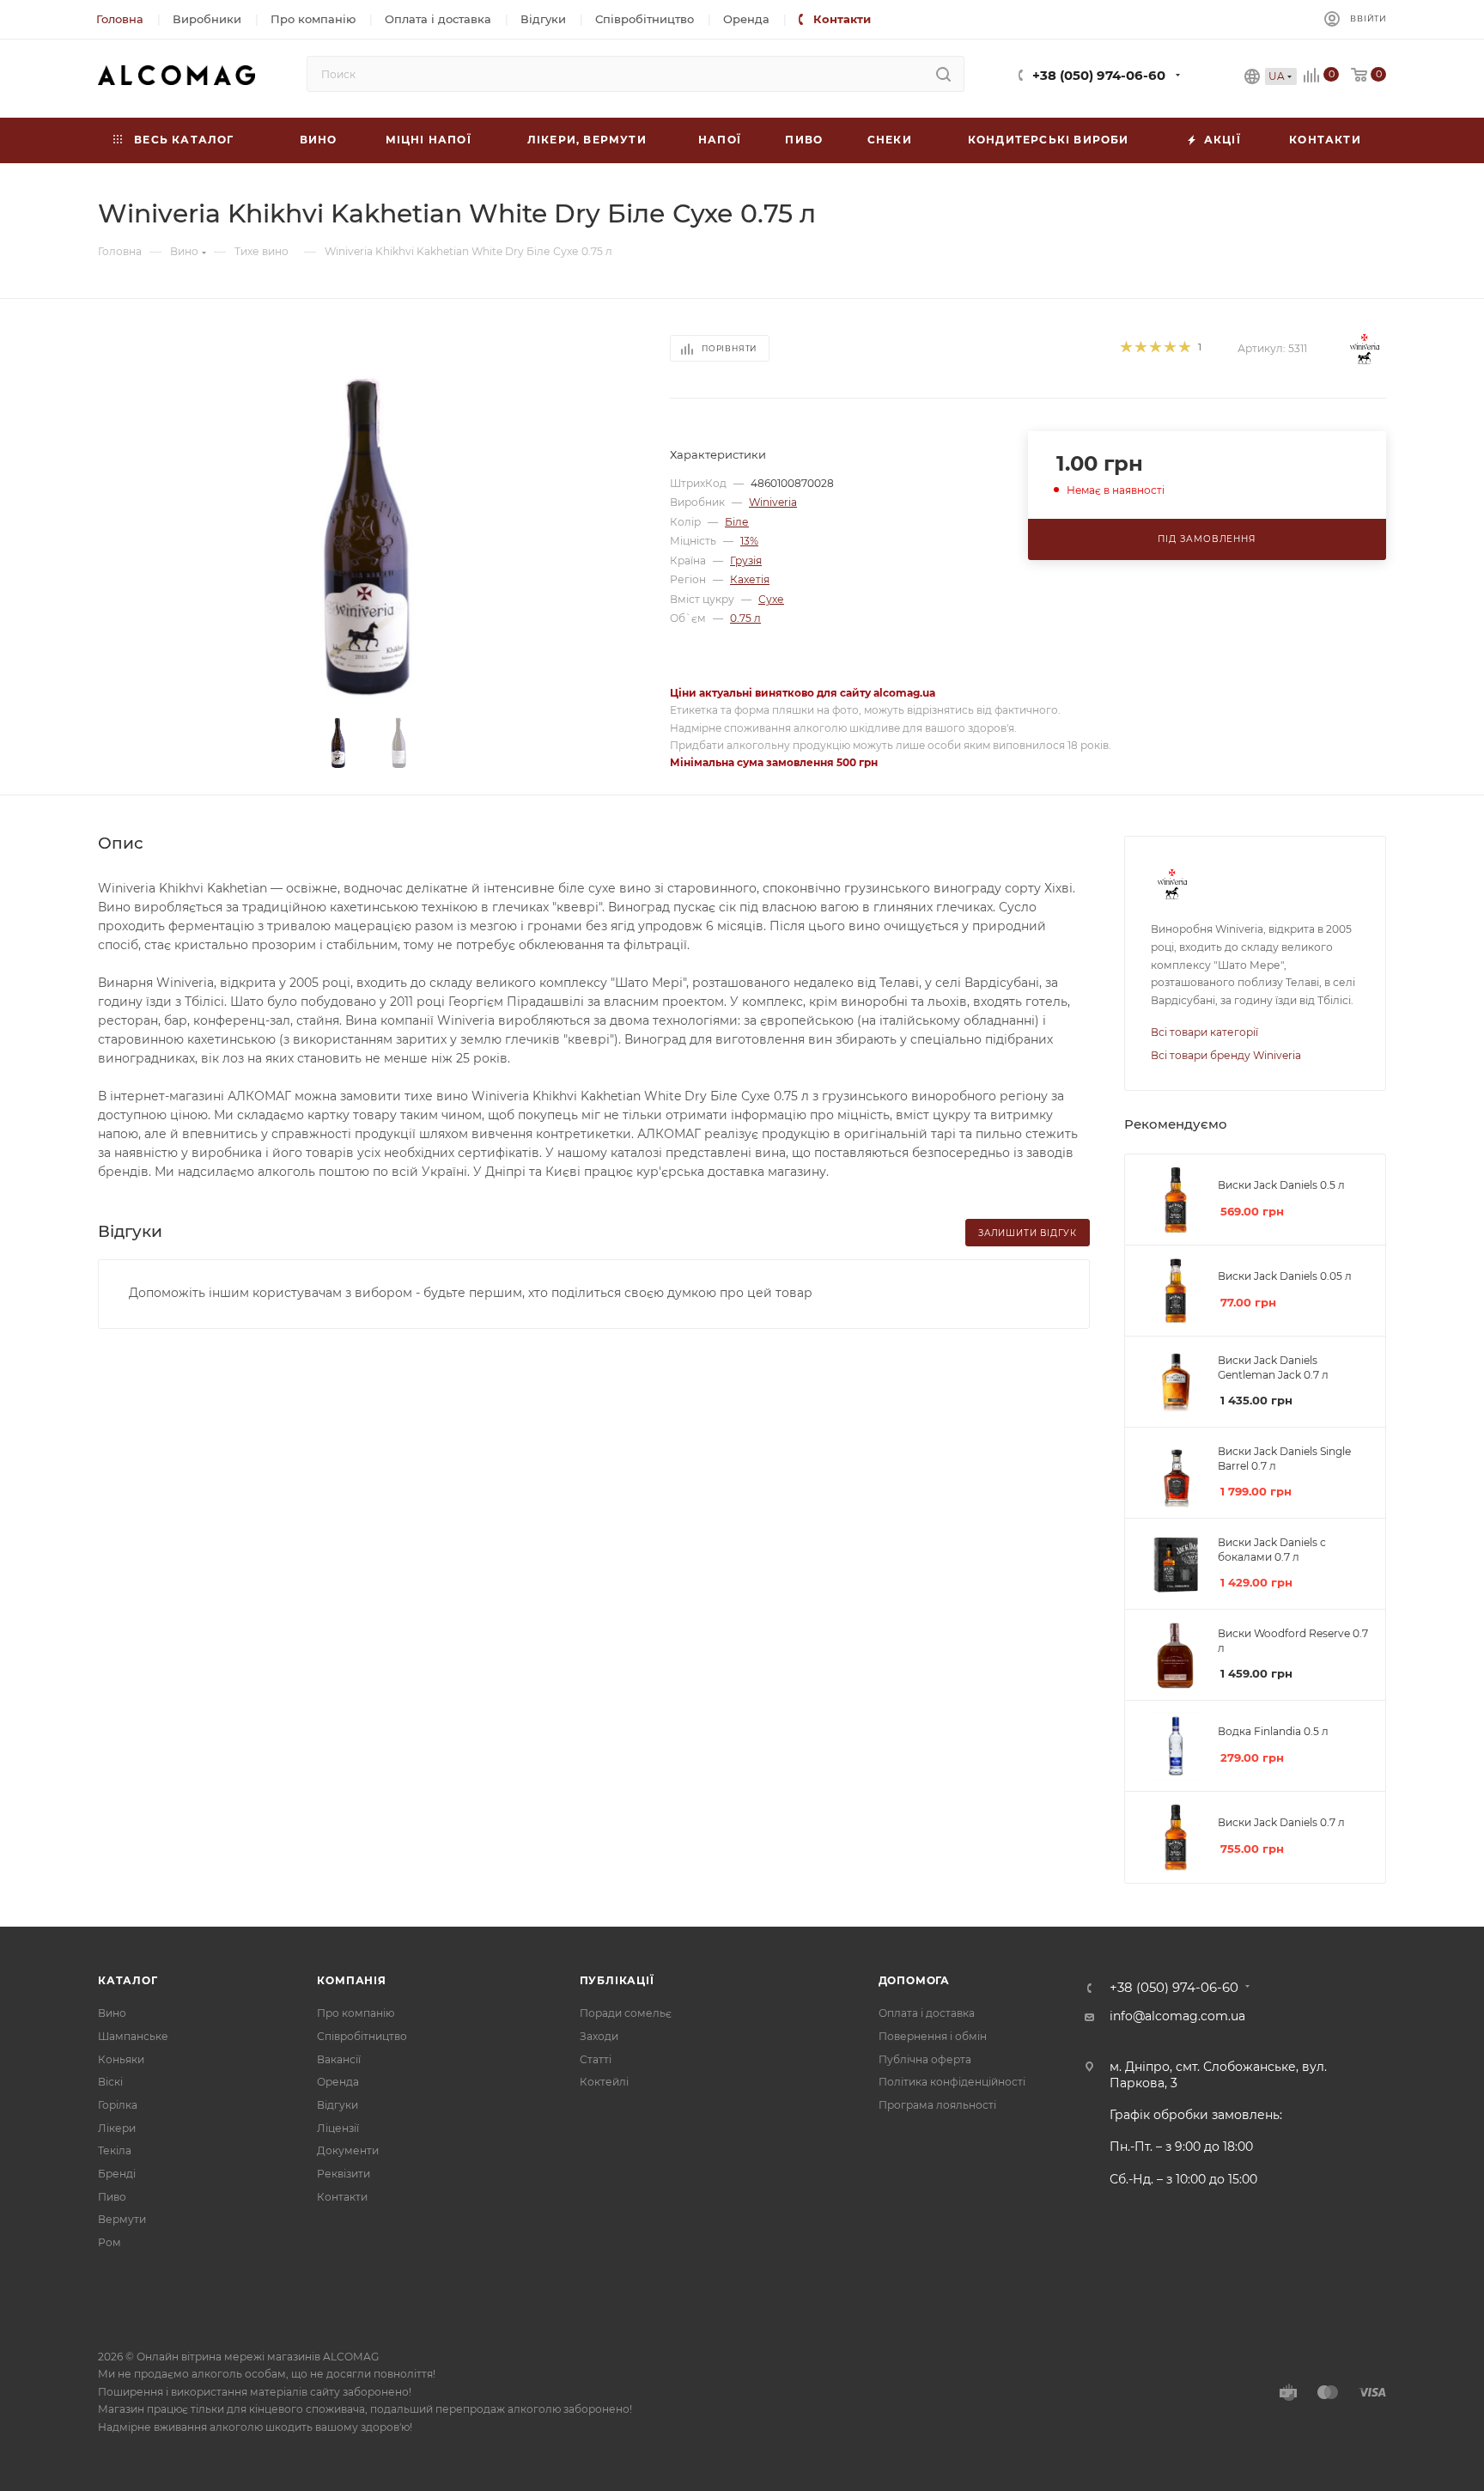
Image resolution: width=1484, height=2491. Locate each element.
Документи (348, 2150)
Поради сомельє (626, 2013)
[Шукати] (943, 74)
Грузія (746, 560)
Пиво (112, 2197)
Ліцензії (338, 2128)
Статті (596, 2059)
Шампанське (133, 2036)
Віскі (110, 2082)
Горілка (118, 2105)
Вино (112, 2013)
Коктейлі (604, 2082)
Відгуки (338, 2105)
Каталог (128, 1980)
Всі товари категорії (1204, 1032)
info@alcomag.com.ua (1177, 2016)
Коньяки (121, 2059)
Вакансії (339, 2059)
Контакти (342, 2197)
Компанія (351, 1980)
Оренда (338, 2082)
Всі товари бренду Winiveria (1226, 1055)
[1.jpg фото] (369, 537)
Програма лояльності (937, 2105)
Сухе (771, 599)
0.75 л (745, 618)
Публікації (617, 1980)
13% (749, 541)
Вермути (122, 2219)
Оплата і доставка (927, 2013)
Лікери (117, 2128)
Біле (737, 522)
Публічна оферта (925, 2059)
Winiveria (773, 502)
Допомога (914, 1980)
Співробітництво (362, 2036)
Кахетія (750, 579)
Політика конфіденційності (952, 2082)
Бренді (117, 2174)
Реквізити (344, 2174)
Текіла (115, 2150)
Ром (109, 2242)
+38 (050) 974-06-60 (1099, 76)
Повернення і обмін (933, 2036)
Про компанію (356, 2013)
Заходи (599, 2036)
